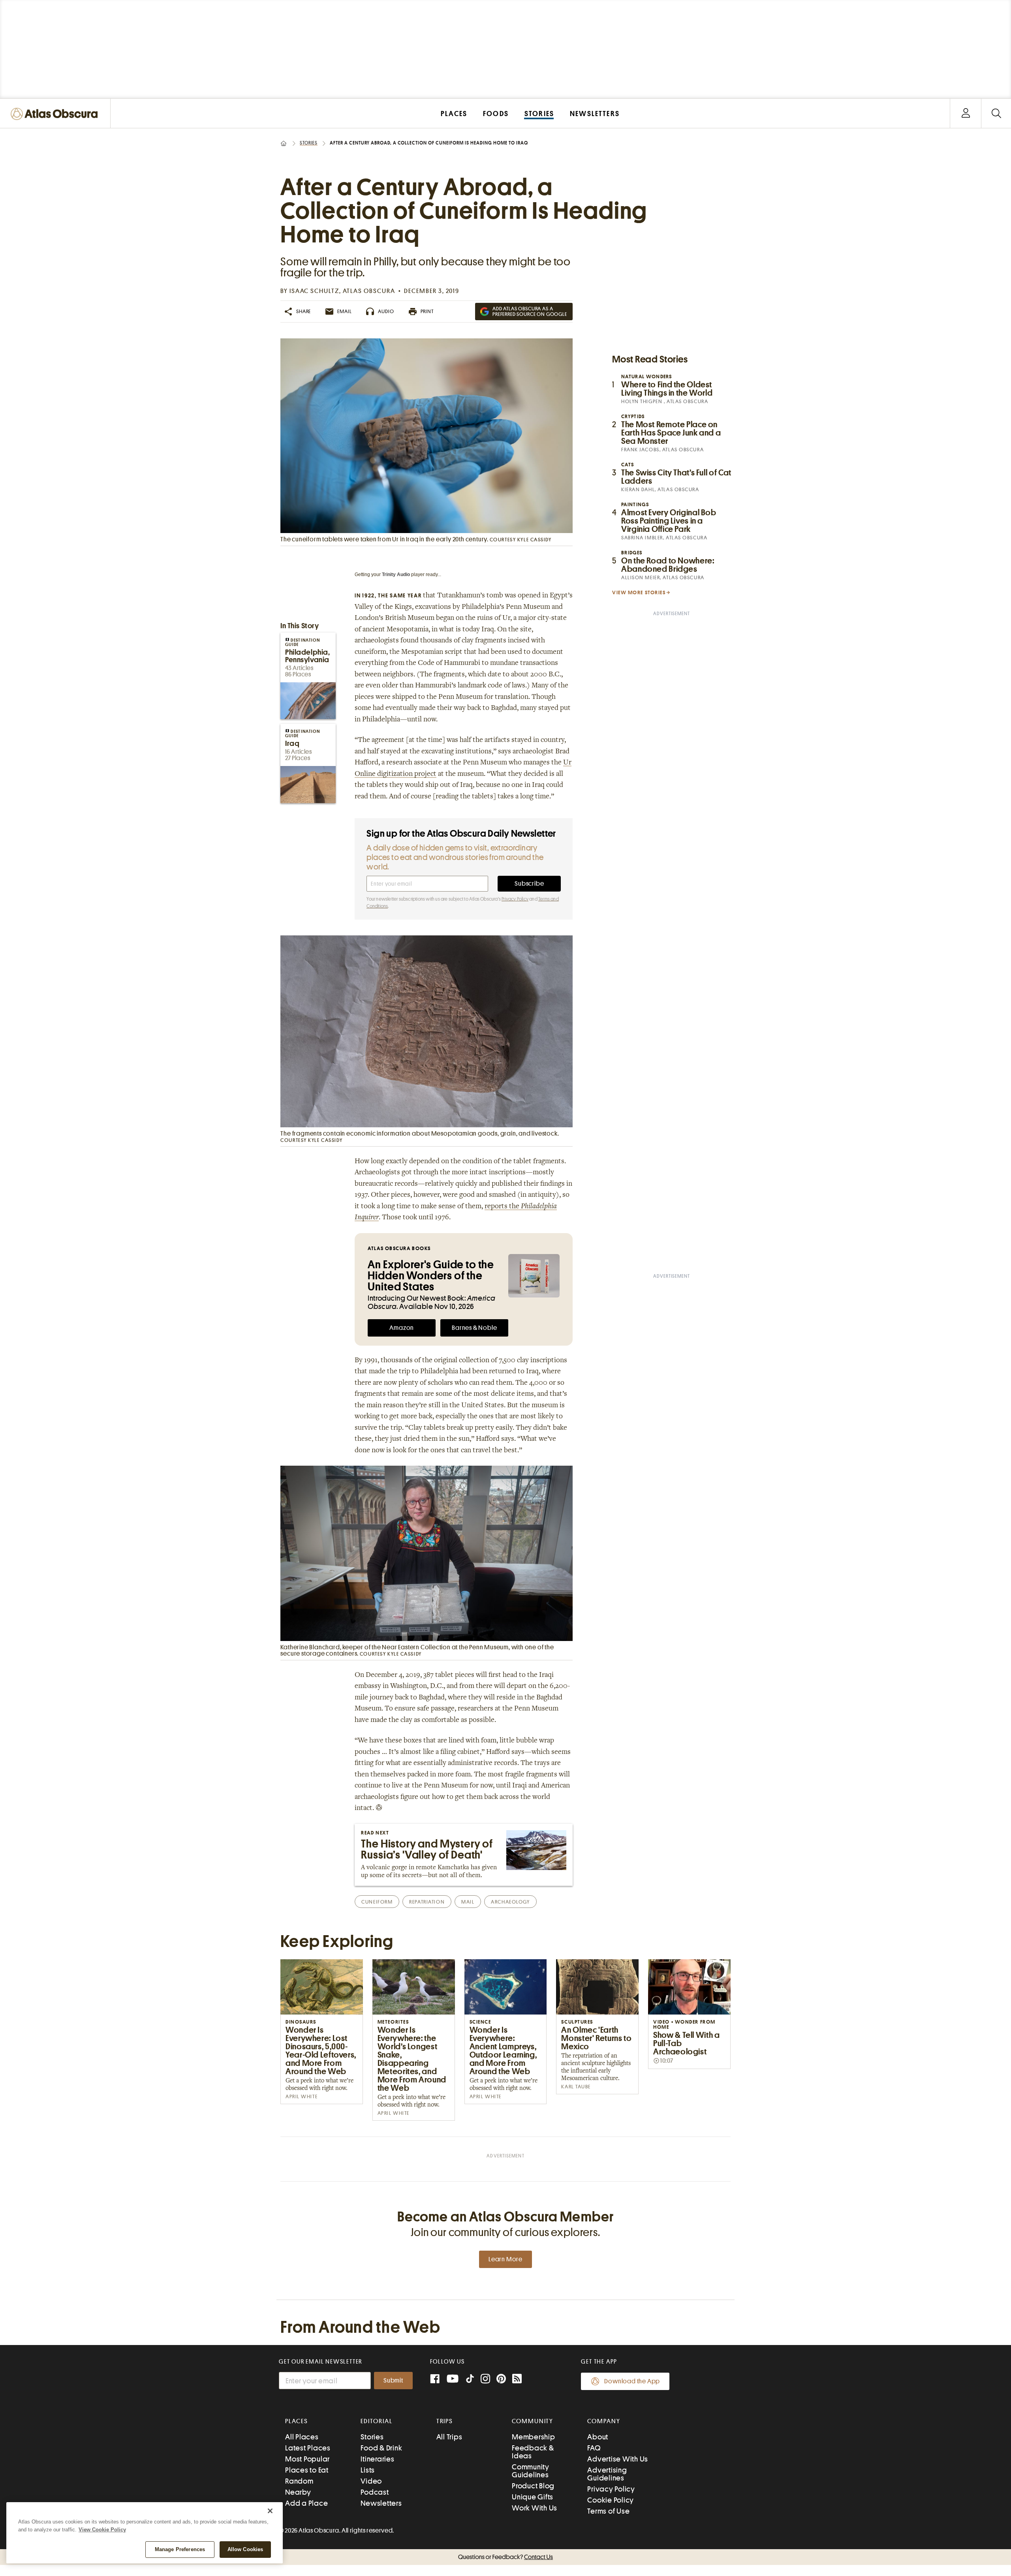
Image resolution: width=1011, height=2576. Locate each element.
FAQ (594, 2448)
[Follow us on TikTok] (470, 2380)
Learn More (505, 2259)
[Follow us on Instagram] (485, 2380)
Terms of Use (608, 2511)
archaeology (510, 1902)
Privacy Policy (515, 899)
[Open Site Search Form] (996, 114)
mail (468, 1902)
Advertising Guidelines (607, 2474)
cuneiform (377, 1902)
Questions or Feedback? (505, 2557)
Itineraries (377, 2459)
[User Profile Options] (966, 114)
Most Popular (307, 2459)
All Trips (449, 2437)
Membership (534, 2437)
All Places (302, 2437)
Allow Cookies (245, 2549)
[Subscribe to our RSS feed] (517, 2380)
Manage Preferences (180, 2549)
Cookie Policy (611, 2500)
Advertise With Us (618, 2459)
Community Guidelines (531, 2471)
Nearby (298, 2492)
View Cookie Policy (102, 2530)
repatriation (427, 1902)
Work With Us (535, 2508)
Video (371, 2481)
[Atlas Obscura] (56, 114)
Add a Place (306, 2503)
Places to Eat (307, 2470)
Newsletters (381, 2503)
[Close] (270, 2511)
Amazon (402, 1328)
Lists (368, 2470)
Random (299, 2481)
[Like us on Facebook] (435, 2380)
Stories (309, 143)
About (598, 2437)
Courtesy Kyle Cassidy (521, 540)
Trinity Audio (396, 575)
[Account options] (966, 114)
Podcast (375, 2492)
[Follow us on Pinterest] (501, 2380)
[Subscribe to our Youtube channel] (453, 2380)
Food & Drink (381, 2448)
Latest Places (308, 2448)
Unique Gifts (533, 2497)
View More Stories (639, 592)
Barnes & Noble (474, 1328)
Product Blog (533, 2486)
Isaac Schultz (314, 291)
